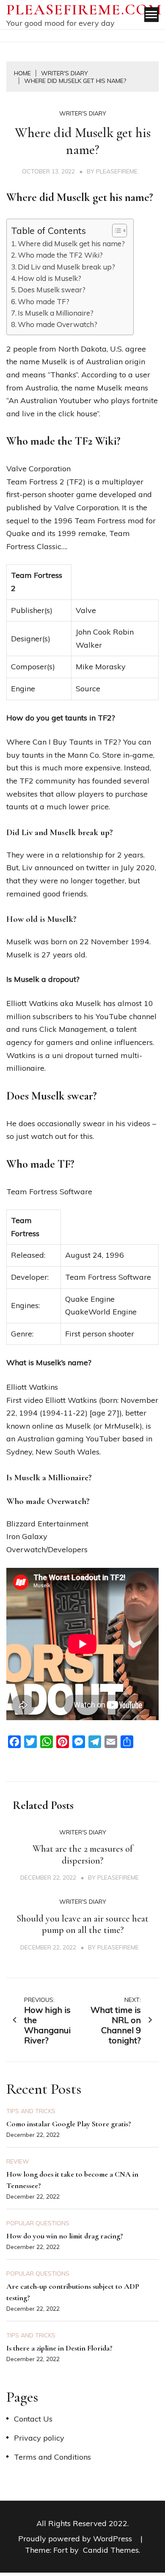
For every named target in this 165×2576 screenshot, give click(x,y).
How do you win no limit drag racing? (65, 2236)
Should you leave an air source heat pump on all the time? (82, 1924)
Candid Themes (111, 2550)
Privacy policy (39, 2438)
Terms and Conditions (52, 2457)
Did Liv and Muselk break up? (66, 267)
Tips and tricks (31, 2111)
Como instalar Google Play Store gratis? (69, 2124)
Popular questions (38, 2223)
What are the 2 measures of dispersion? (83, 1855)
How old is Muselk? (49, 278)
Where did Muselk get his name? (71, 243)
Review (18, 2161)
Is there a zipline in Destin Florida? (59, 2348)
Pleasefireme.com (84, 10)
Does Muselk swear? (52, 290)
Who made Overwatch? (58, 324)
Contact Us (33, 2419)
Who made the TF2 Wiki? (60, 255)
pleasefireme (117, 171)
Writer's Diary (83, 113)
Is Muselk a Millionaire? (56, 313)
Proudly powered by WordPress (76, 2539)
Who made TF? (44, 301)
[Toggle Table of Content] (115, 231)
